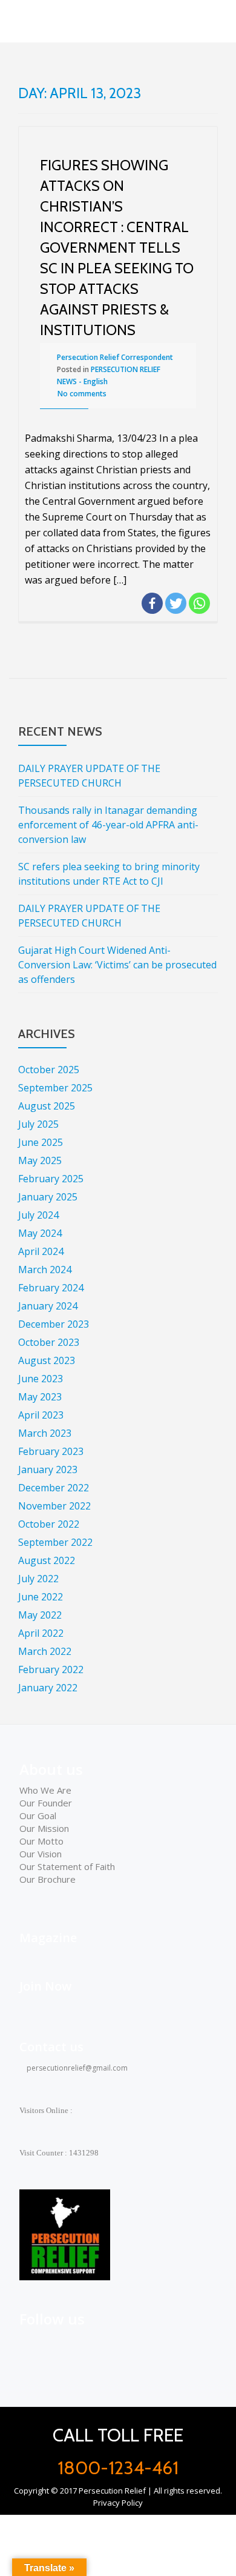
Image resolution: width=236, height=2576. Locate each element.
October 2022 (49, 1524)
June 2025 (41, 1142)
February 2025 (51, 1179)
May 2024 (40, 1233)
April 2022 (41, 1633)
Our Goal (38, 1816)
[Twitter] (176, 603)
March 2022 (45, 1651)
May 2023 (40, 1397)
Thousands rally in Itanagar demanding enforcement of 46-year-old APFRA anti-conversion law (108, 825)
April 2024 (41, 1251)
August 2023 (47, 1360)
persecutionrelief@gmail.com (76, 2068)
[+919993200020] (84, 2345)
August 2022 (47, 1560)
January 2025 (48, 1197)
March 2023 (45, 1433)
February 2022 (51, 1669)
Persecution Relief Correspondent (115, 357)
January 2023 (48, 1469)
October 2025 (49, 1070)
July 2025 (38, 1124)
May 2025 (40, 1160)
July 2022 (38, 1579)
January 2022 (48, 1688)
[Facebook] (152, 603)
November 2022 (54, 1506)
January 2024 (48, 1306)
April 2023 (41, 1415)
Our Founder (46, 1803)
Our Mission (44, 1828)
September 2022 (55, 1542)
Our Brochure (48, 1879)
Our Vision (41, 1854)
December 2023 (54, 1324)
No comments (82, 394)
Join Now (45, 1986)
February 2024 (51, 1288)
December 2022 (54, 1488)
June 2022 (41, 1597)
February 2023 (51, 1451)
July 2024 (38, 1215)
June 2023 (41, 1379)
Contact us (51, 2047)
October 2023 (49, 1342)
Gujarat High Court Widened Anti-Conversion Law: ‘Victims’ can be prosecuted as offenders (117, 965)
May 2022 (40, 1615)
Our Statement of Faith (67, 1866)
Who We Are (45, 1790)
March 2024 (45, 1270)
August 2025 (47, 1106)
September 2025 (55, 1088)
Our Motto (41, 1841)
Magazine (48, 1938)
